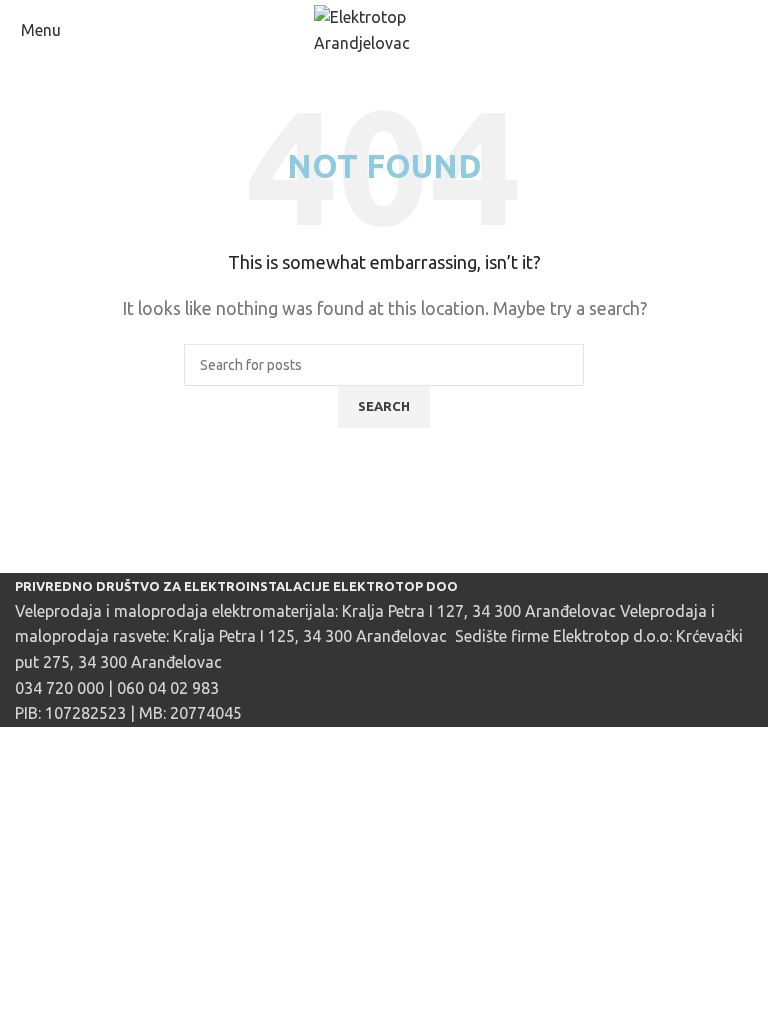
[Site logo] (384, 29)
